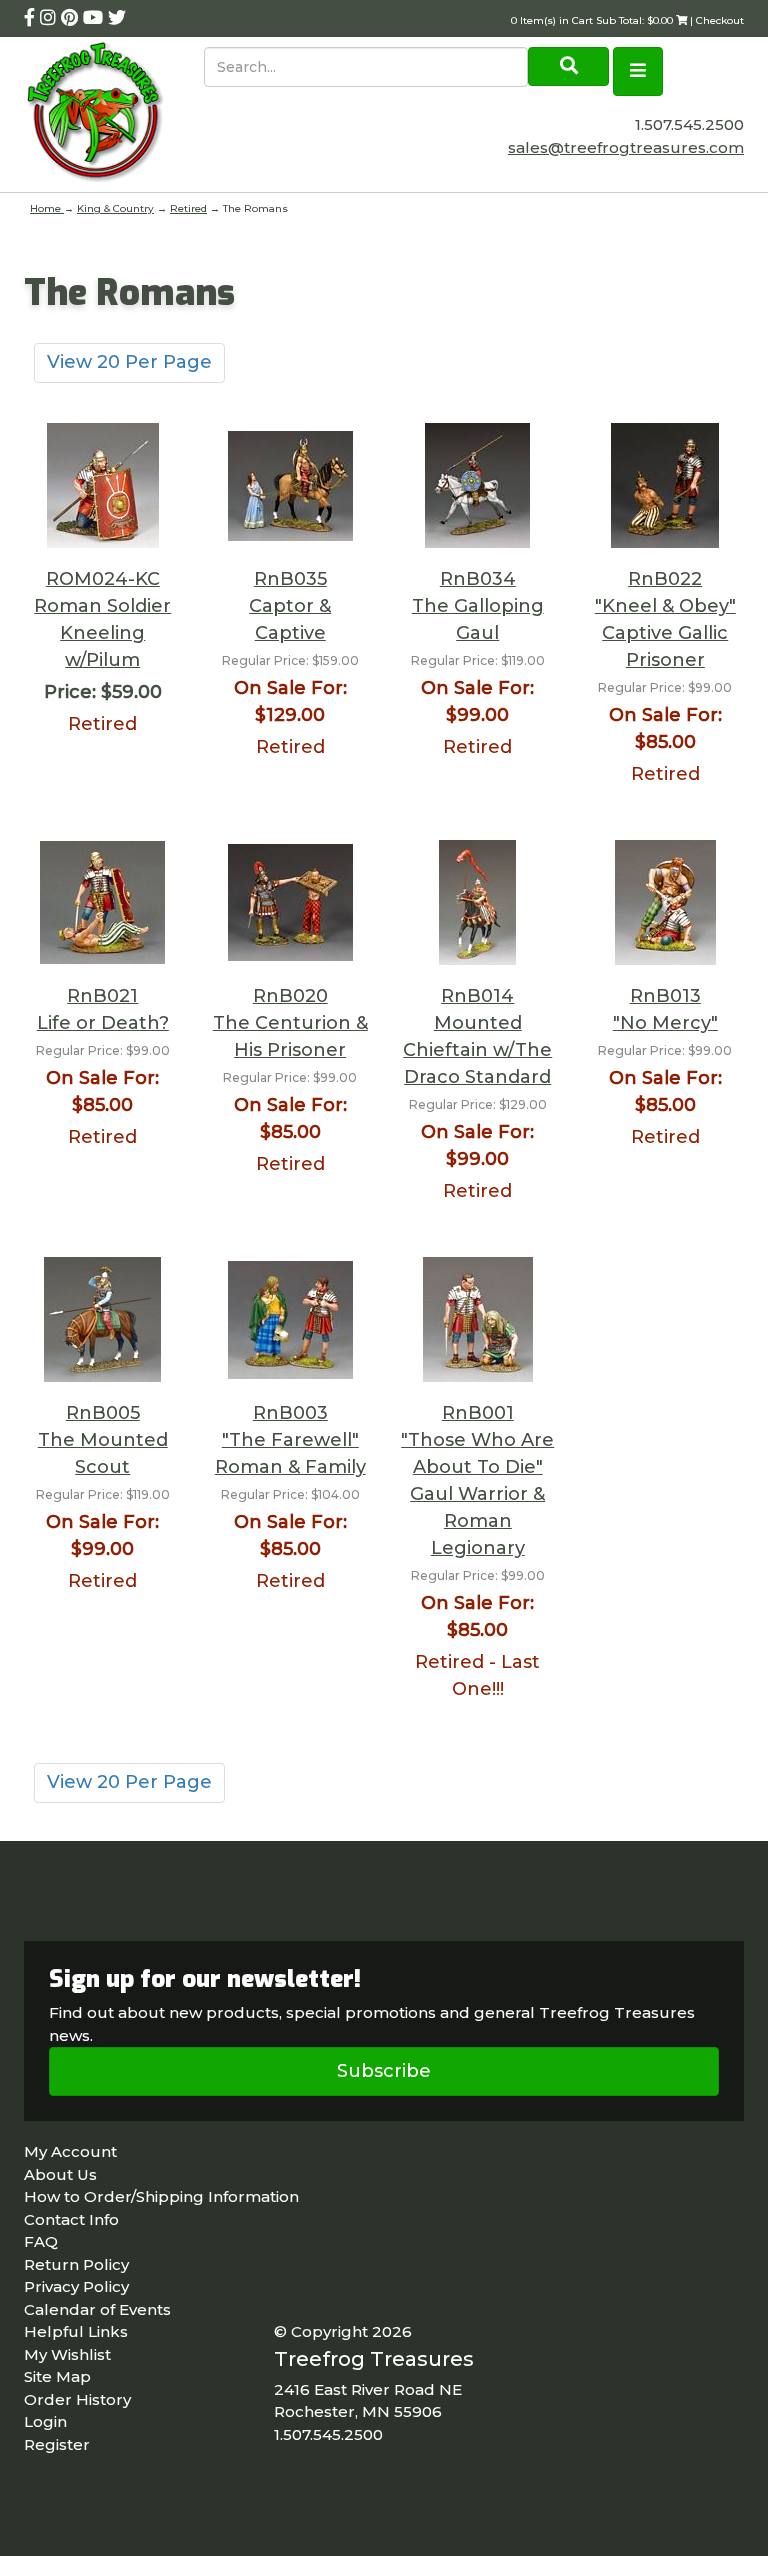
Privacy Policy (76, 2286)
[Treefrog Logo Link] (114, 114)
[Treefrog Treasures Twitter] (117, 18)
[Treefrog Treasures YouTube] (95, 18)
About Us (60, 2174)
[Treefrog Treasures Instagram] (50, 18)
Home (47, 208)
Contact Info (71, 2219)
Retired (188, 208)
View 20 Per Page (129, 362)
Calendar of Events (97, 2309)
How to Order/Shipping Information (161, 2196)
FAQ (41, 2241)
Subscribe (384, 2071)
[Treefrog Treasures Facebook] (32, 18)
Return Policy (76, 2264)
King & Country (115, 208)
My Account (70, 2151)
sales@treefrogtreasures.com (626, 147)
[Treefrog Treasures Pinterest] (72, 18)
